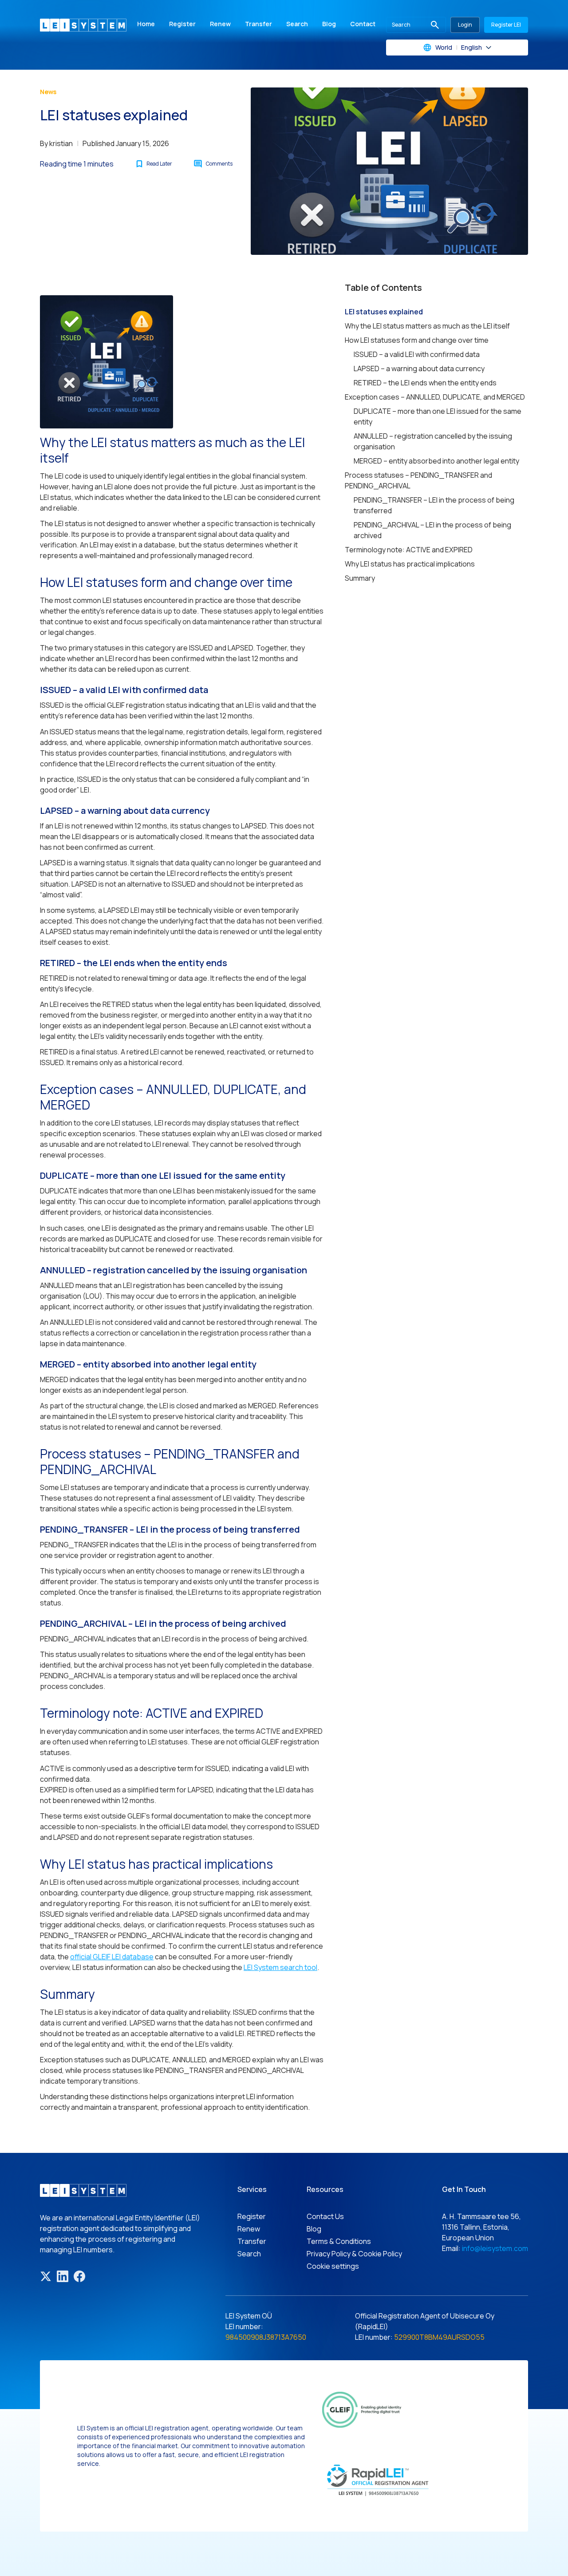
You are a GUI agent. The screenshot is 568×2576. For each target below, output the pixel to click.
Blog (329, 24)
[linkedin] (63, 2276)
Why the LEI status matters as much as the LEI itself (427, 326)
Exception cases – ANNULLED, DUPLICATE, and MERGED (435, 397)
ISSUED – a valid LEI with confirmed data (417, 354)
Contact (363, 24)
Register (182, 24)
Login (465, 25)
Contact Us (325, 2216)
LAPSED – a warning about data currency (419, 369)
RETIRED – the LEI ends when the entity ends (425, 383)
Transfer (258, 24)
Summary (360, 578)
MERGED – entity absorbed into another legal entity (436, 461)
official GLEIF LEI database (112, 1957)
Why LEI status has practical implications (410, 564)
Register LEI (506, 25)
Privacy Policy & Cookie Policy (354, 2254)
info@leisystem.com (495, 2248)
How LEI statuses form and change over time (417, 340)
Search (297, 24)
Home (146, 24)
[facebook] (79, 2276)
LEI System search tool (280, 1967)
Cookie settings (333, 2266)
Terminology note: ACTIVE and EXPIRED (409, 550)
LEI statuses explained (384, 312)
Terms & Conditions (339, 2241)
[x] (46, 2276)
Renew (220, 24)
